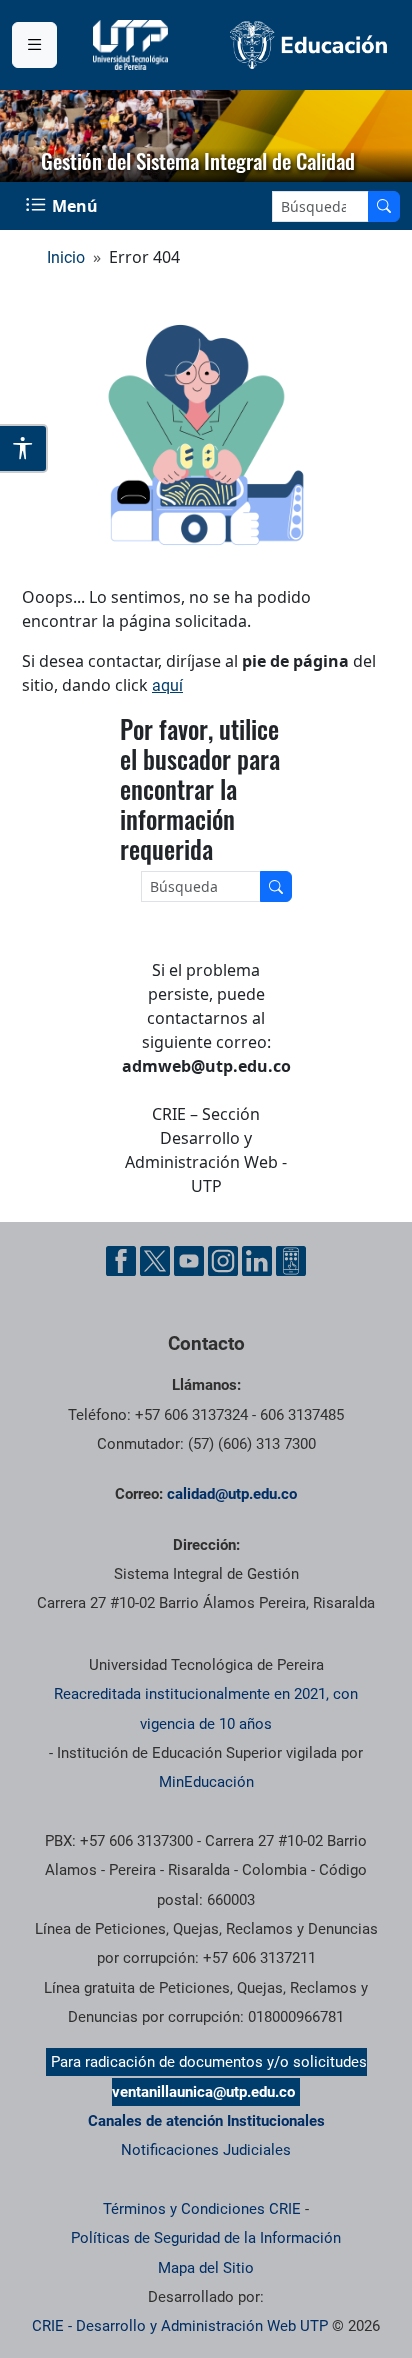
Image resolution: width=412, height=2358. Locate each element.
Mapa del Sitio (206, 2268)
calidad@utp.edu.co (232, 1494)
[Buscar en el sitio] (384, 206)
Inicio (66, 257)
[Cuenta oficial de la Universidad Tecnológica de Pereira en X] (155, 1261)
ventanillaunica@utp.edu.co (203, 2092)
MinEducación (206, 1782)
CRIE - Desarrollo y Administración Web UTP (180, 2326)
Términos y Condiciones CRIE (202, 2209)
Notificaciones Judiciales (206, 2150)
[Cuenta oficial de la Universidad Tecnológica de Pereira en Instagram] (223, 1261)
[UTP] (133, 45)
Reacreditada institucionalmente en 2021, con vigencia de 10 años (206, 1708)
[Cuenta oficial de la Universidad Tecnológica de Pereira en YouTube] (189, 1261)
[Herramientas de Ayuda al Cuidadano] (291, 1261)
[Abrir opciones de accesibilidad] (24, 448)
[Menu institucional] (34, 45)
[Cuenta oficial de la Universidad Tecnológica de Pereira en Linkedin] (257, 1261)
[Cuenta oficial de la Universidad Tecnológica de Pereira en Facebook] (121, 1261)
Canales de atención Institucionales (206, 2121)
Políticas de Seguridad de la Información (206, 2238)
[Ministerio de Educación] (309, 44)
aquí (167, 685)
